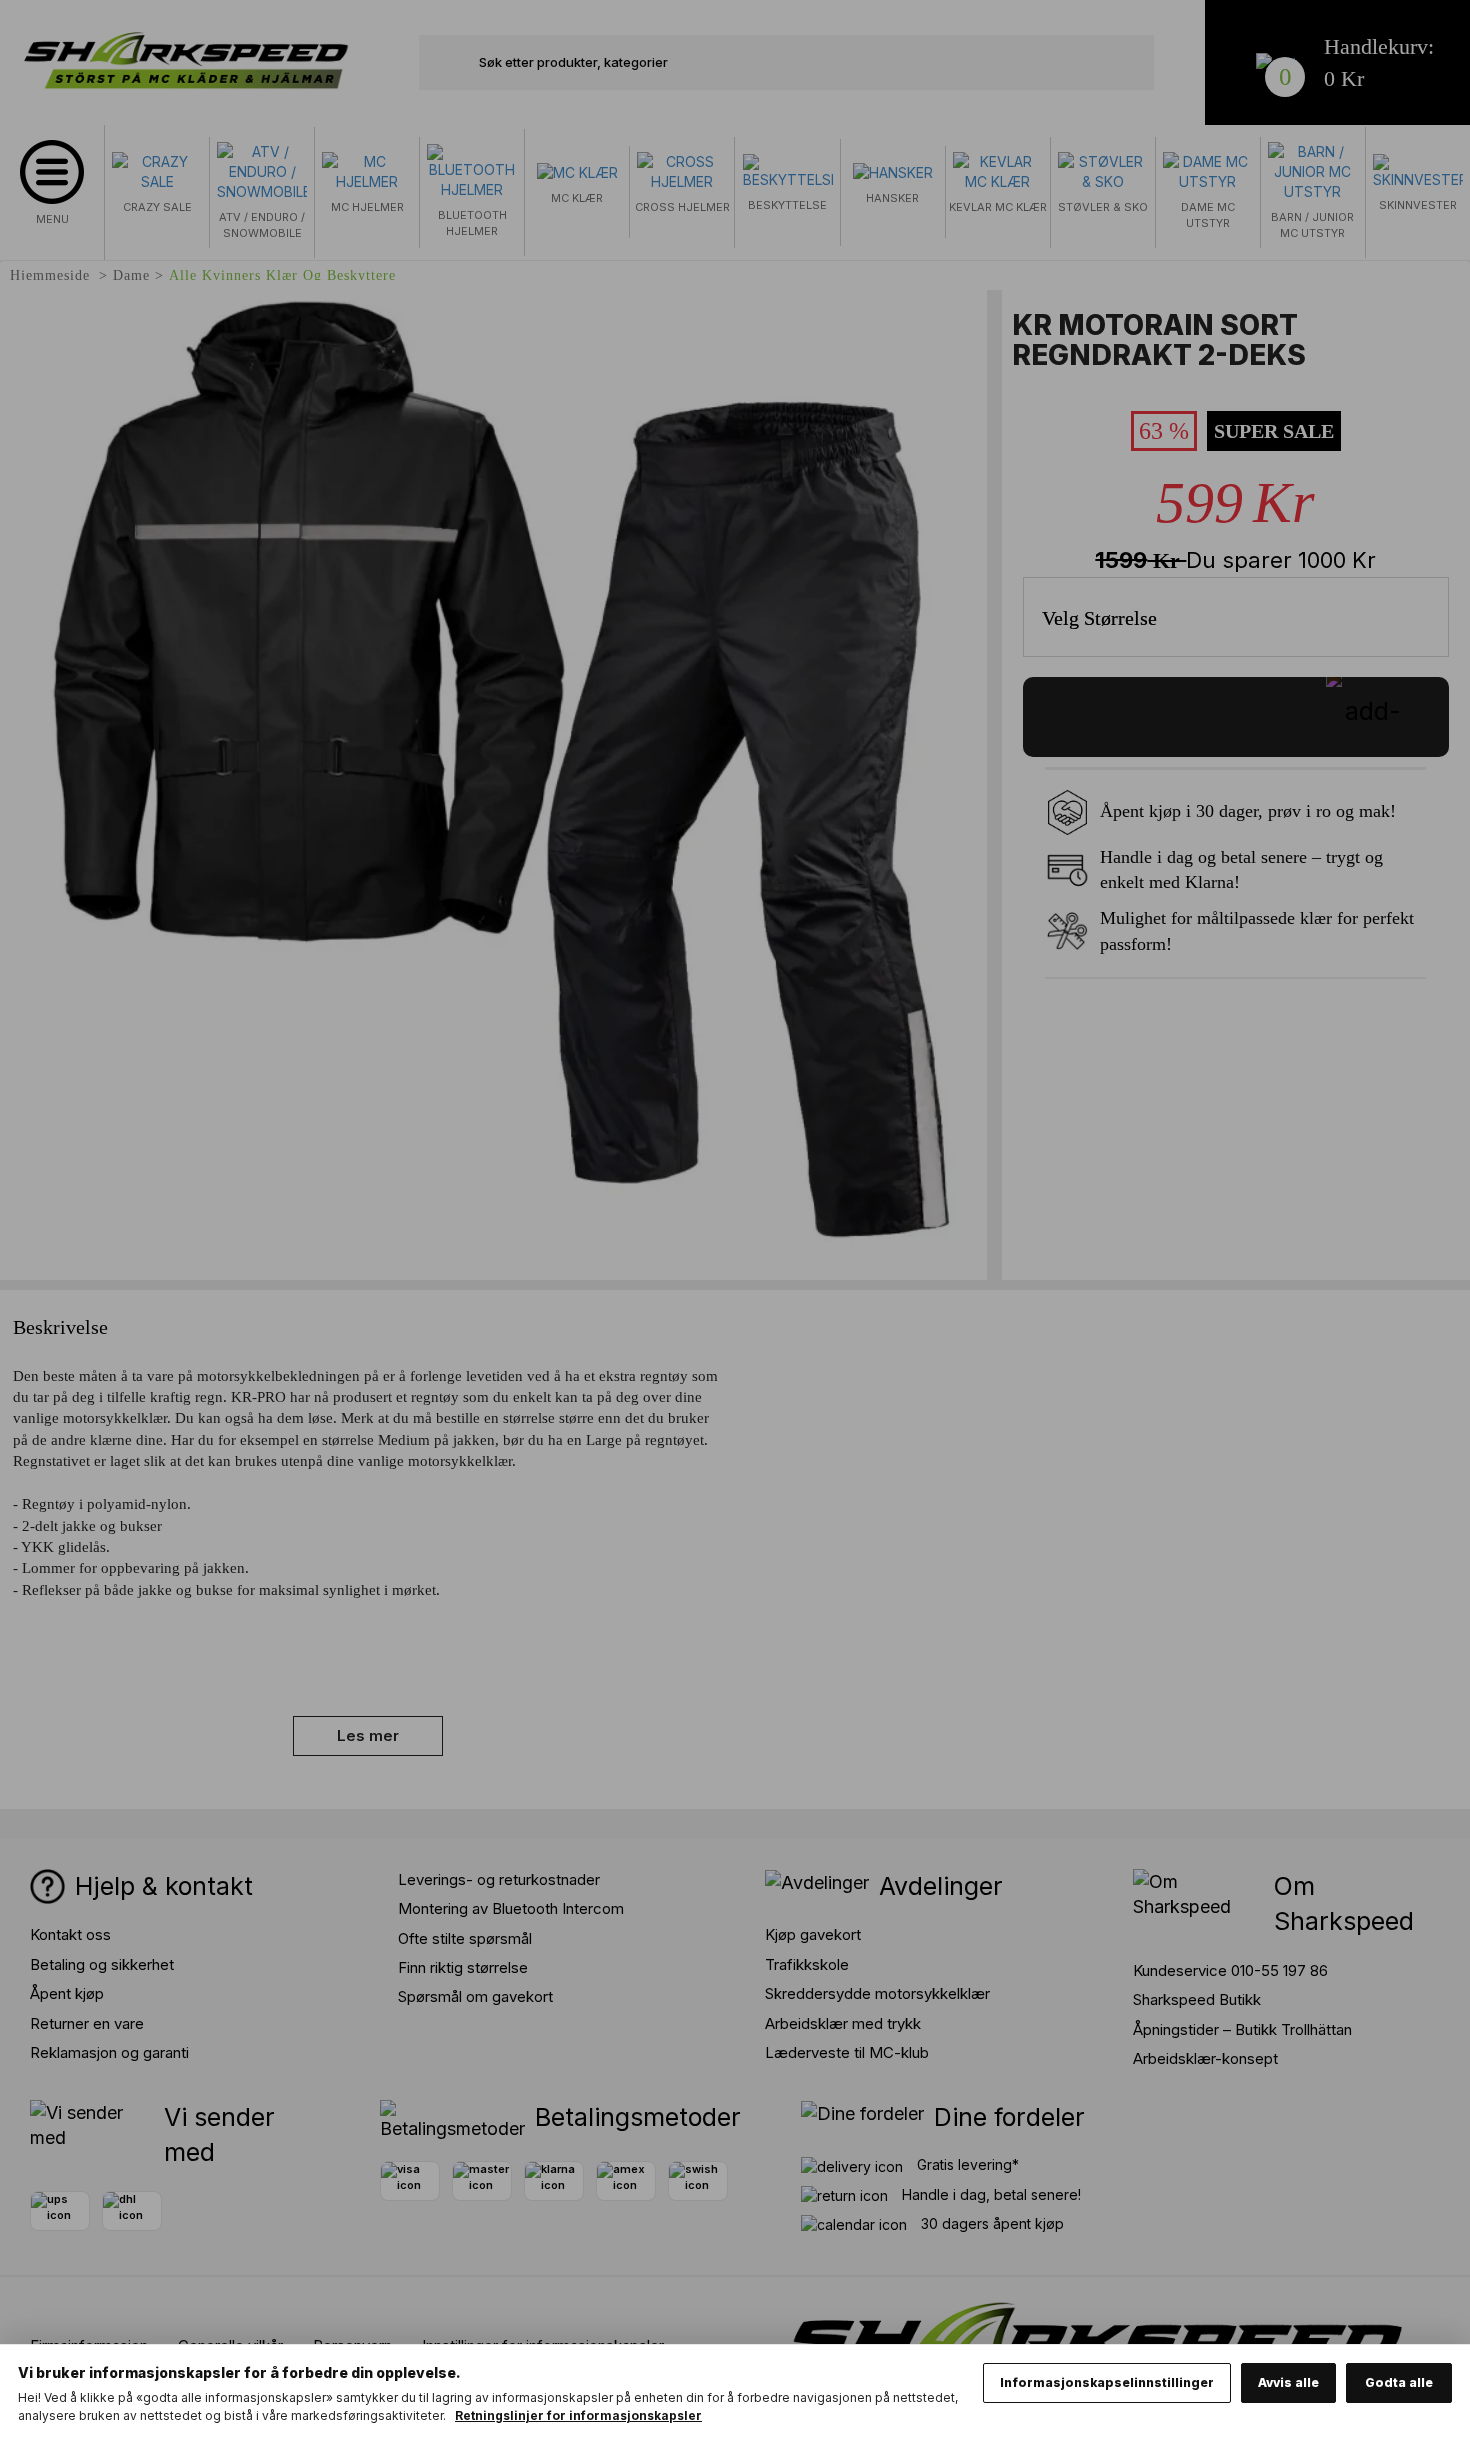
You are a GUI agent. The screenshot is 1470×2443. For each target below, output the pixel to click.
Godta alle (1399, 2382)
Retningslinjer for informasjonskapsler (578, 2415)
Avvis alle (1288, 2382)
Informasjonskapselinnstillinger (1107, 2382)
